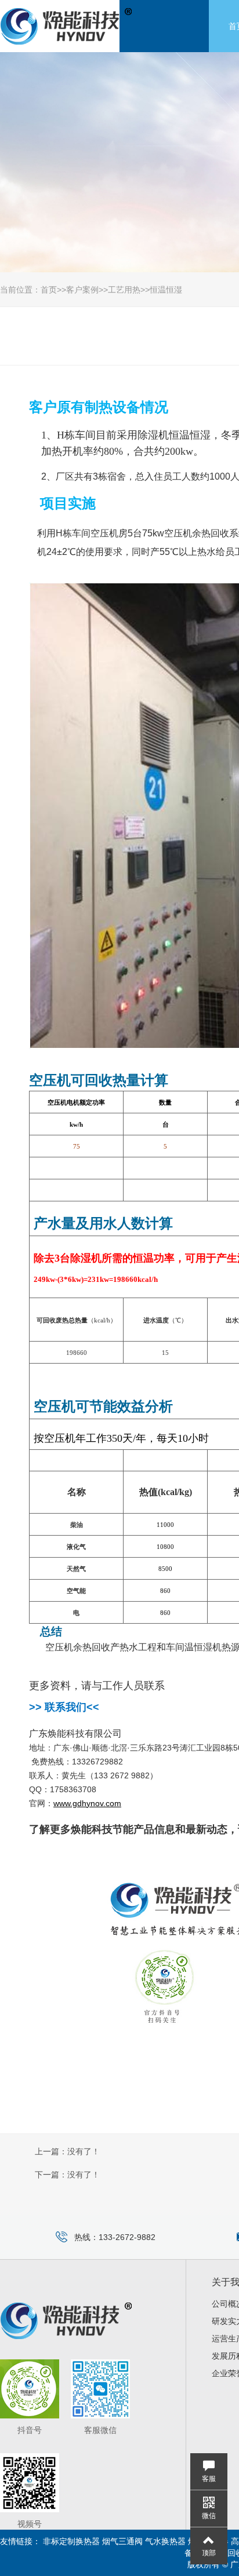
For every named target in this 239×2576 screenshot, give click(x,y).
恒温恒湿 (166, 290)
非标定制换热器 (71, 2541)
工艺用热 (124, 290)
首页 (49, 290)
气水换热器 (165, 2541)
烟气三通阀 (122, 2541)
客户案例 (82, 290)
